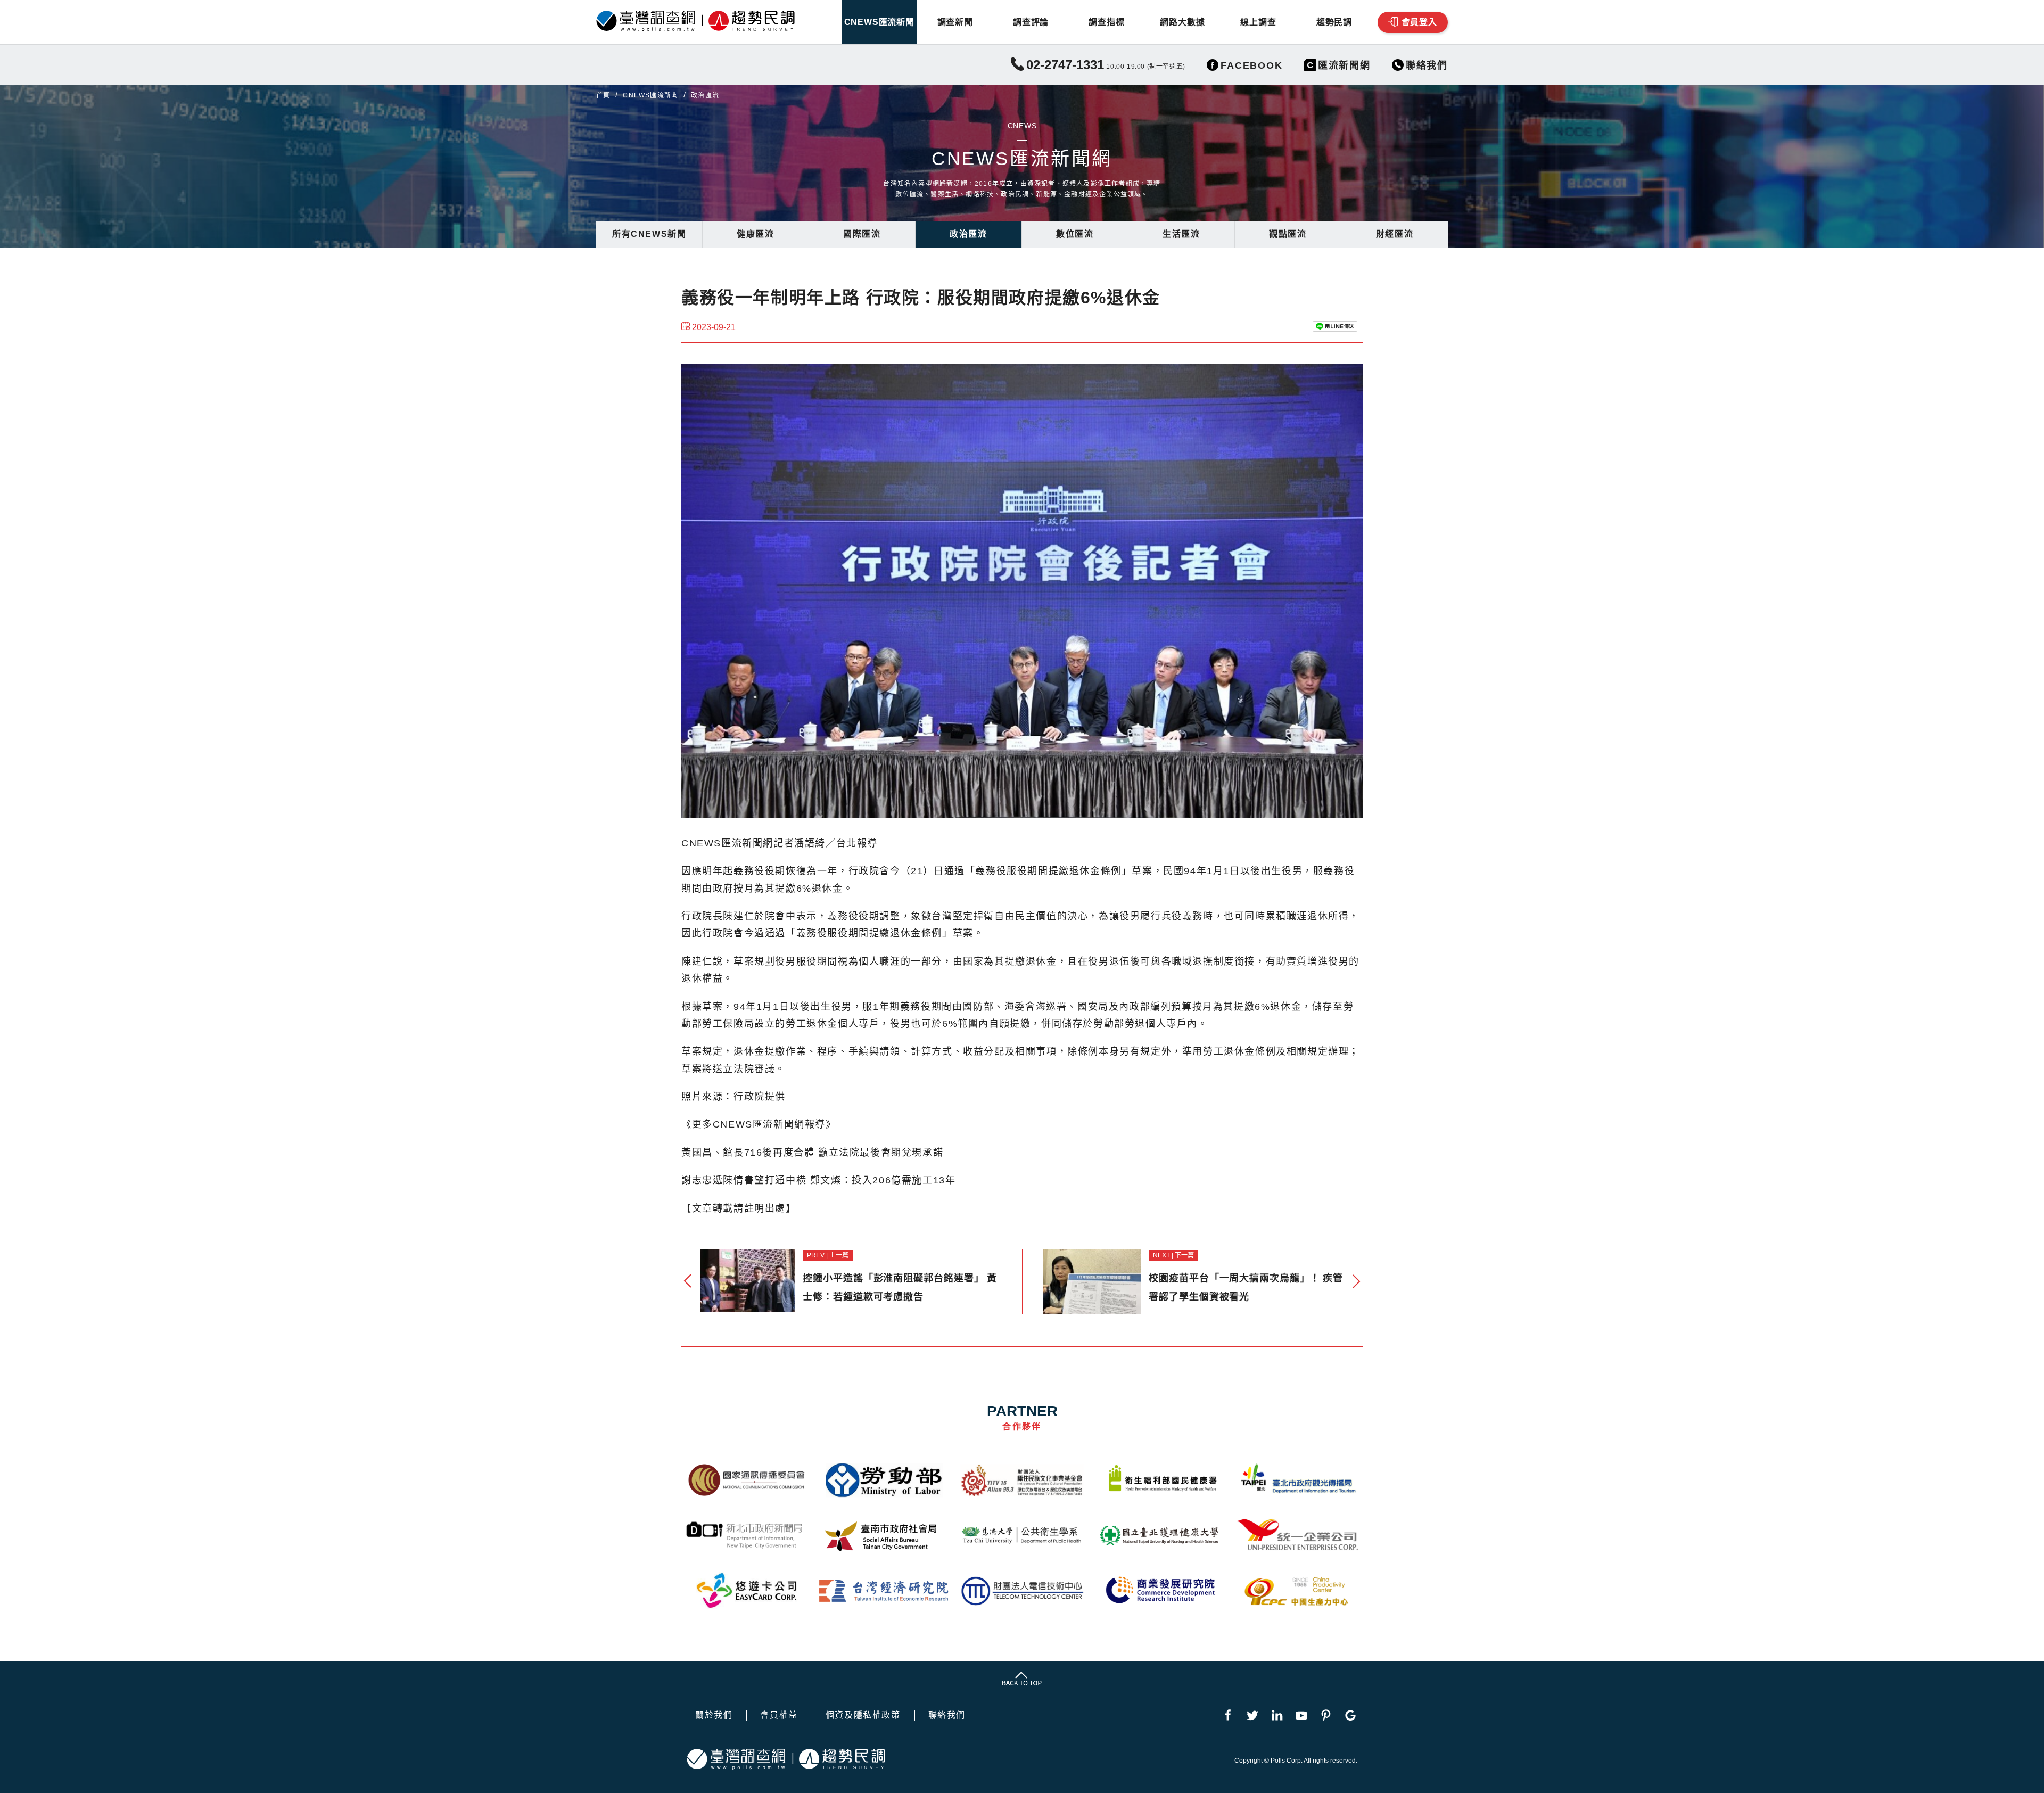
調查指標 (1106, 22)
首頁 (603, 95)
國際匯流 (862, 234)
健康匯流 (755, 234)
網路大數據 (1182, 22)
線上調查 (1258, 22)
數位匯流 (1075, 234)
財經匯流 (1395, 234)
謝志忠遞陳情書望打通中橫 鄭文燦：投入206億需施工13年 (818, 1180)
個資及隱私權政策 (863, 1715)
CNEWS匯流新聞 (879, 22)
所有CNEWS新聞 (649, 234)
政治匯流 (968, 234)
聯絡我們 (947, 1715)
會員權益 (779, 1715)
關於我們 (714, 1715)
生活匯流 (1181, 234)
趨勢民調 (1334, 22)
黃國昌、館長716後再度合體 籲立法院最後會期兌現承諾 (812, 1153)
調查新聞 (955, 22)
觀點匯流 (1288, 234)
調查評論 (1031, 22)
